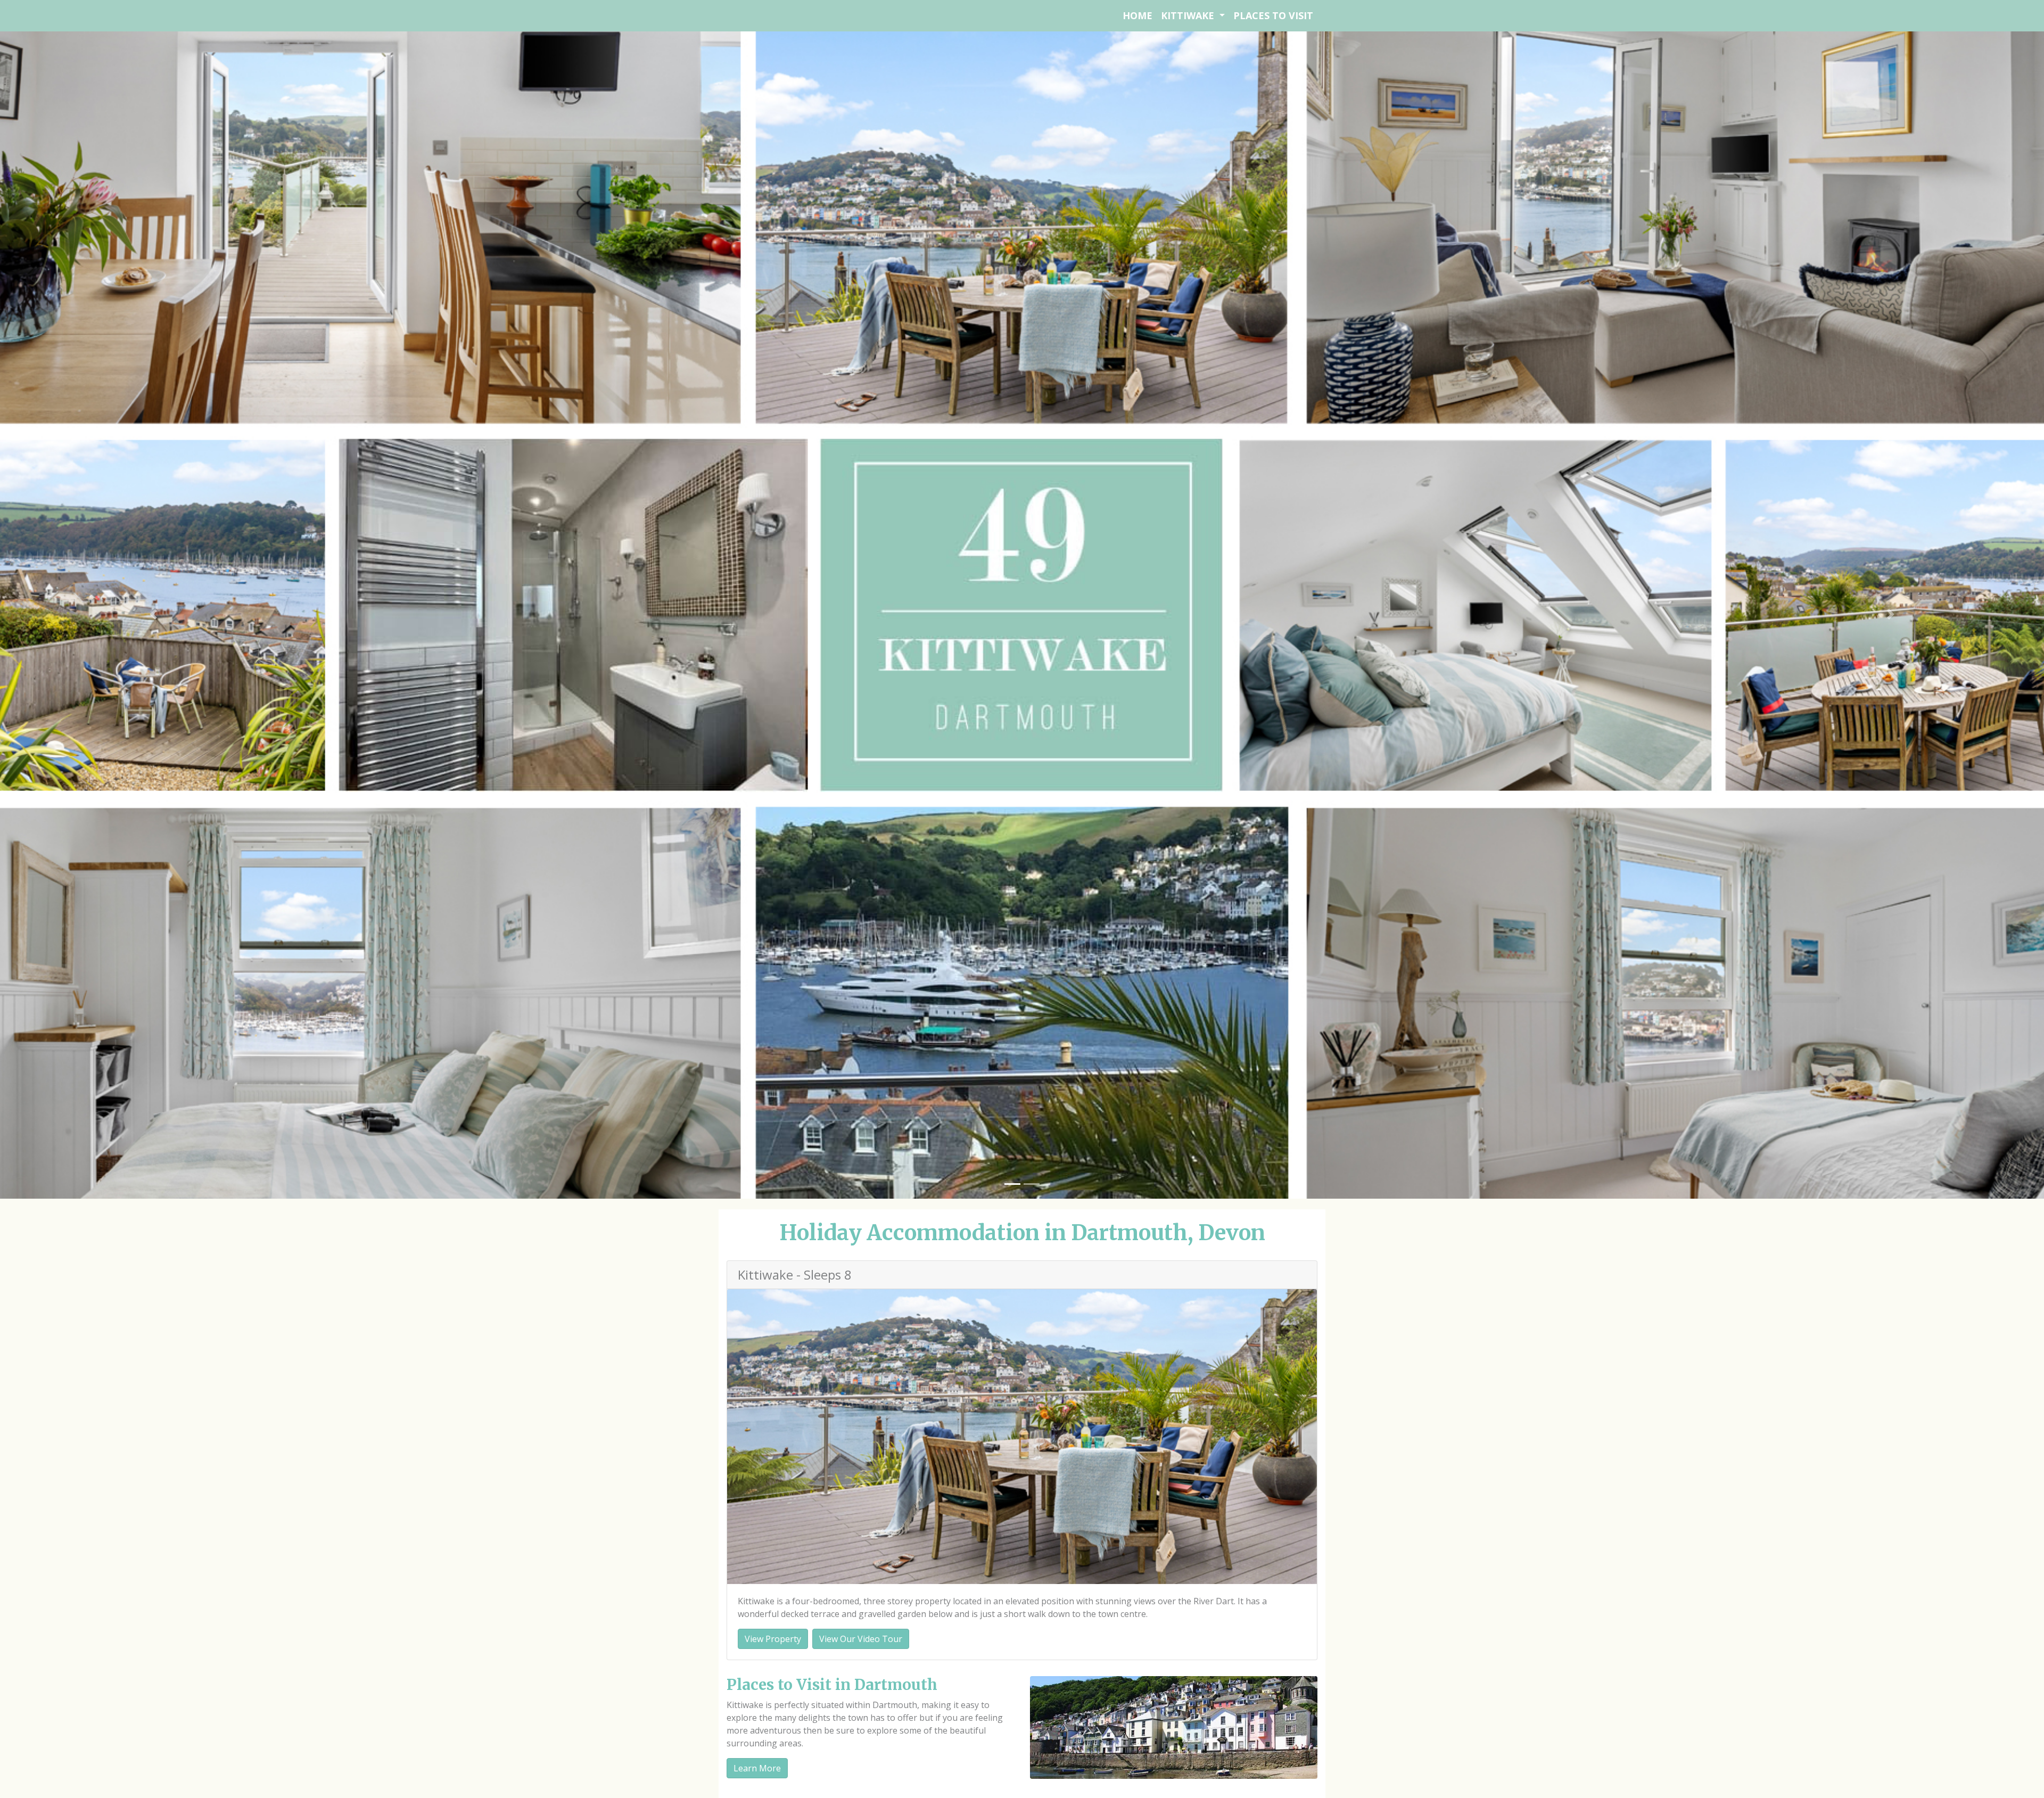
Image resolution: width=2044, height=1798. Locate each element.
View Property (773, 1639)
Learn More (757, 1768)
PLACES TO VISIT (1273, 15)
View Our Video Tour (861, 1639)
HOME (1138, 15)
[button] (153, 614)
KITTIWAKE (1189, 15)
